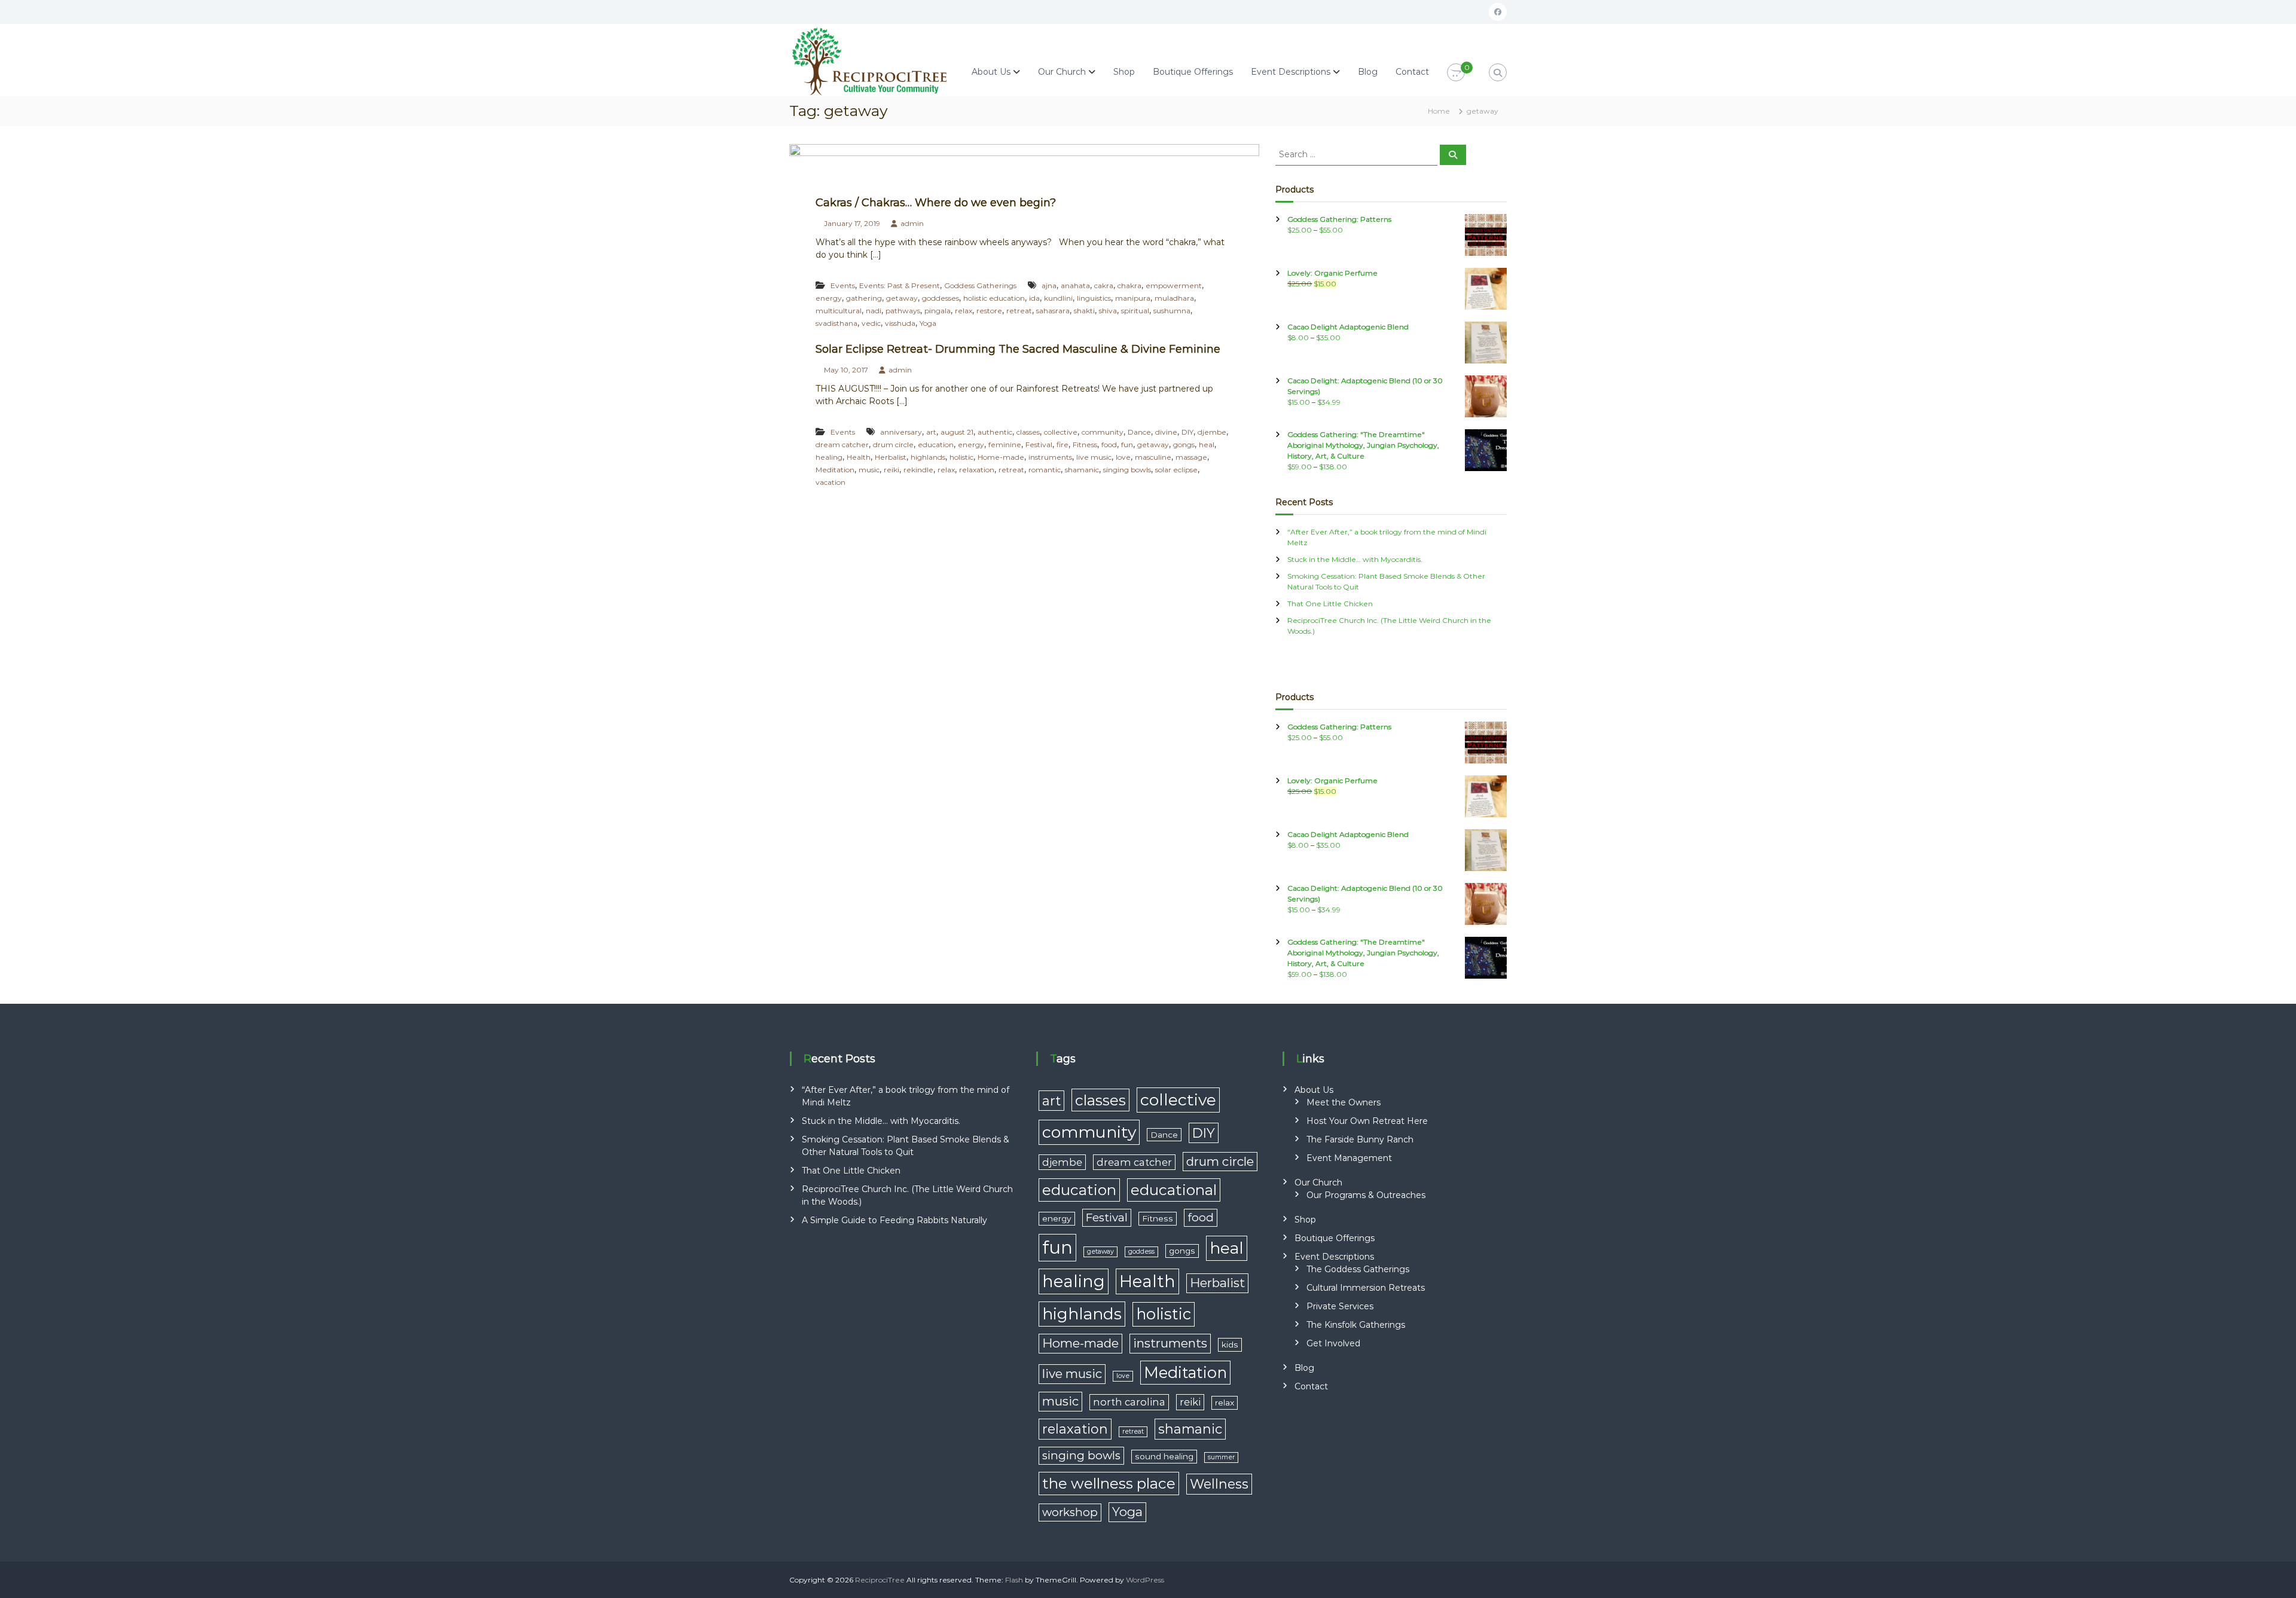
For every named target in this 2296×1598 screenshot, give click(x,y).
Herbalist (891, 457)
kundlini (1058, 298)
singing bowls (1127, 470)
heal (1207, 444)
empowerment (1174, 285)
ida (1034, 298)
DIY (1187, 432)
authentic (995, 432)
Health (859, 457)
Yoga (928, 323)
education (936, 444)
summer (1221, 1457)
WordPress (1145, 1580)
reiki (891, 470)
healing (829, 457)
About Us (991, 72)
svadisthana (836, 323)
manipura (1133, 298)
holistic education (994, 298)
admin (912, 223)
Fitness (1085, 444)
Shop (1124, 72)
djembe (1212, 432)
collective (1061, 432)
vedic (871, 323)
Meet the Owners (1344, 1102)
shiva (1108, 311)
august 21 (957, 432)
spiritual (1135, 311)
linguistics (1094, 298)
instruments (1050, 457)
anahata (1075, 285)
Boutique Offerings (1193, 72)
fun (1127, 444)
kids (1230, 1345)
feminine (1005, 444)
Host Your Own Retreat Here (1367, 1121)
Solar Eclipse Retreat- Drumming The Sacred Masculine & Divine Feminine (1018, 349)
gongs (1184, 444)
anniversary (901, 432)
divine (1166, 432)
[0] (1456, 73)
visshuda (900, 323)
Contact (1412, 72)
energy (829, 298)
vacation (831, 482)
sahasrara (1053, 311)
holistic (961, 457)
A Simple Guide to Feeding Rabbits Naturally (894, 1220)
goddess (1141, 1252)
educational (1174, 1190)
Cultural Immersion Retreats (1366, 1288)
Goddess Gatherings (980, 285)
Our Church (1062, 72)
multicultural (839, 311)
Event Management (1349, 1158)
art (931, 432)
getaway (902, 298)
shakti (1084, 311)
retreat (1019, 311)
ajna (1049, 285)
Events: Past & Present (900, 285)
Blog (1368, 72)
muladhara (1174, 298)
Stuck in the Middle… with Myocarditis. (1355, 559)
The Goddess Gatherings (1358, 1269)
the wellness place (1109, 1483)
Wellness (1219, 1484)
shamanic (1082, 470)
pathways (903, 311)
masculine (1153, 457)
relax (964, 311)
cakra (1104, 285)
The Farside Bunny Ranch (1360, 1139)
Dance (1139, 432)
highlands (928, 457)
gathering (864, 298)
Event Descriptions (1291, 72)
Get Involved (1333, 1343)
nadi (874, 311)
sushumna (1172, 311)
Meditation (835, 470)
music (869, 470)
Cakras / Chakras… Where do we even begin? (936, 203)
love (1123, 457)
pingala (938, 311)
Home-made (1001, 457)
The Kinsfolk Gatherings (1356, 1325)
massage (1191, 457)
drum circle (893, 444)
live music (1094, 457)
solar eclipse (1176, 470)
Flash (1014, 1580)
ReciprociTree (880, 1580)
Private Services (1340, 1306)
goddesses (941, 298)
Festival (1039, 444)
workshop (1070, 1512)
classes (1028, 432)
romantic (1045, 470)
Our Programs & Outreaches (1366, 1195)
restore (989, 311)
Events (843, 285)
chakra (1129, 285)
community (1103, 432)
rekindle (918, 470)
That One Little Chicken (1330, 604)
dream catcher (842, 444)
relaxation (977, 470)
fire (1062, 444)
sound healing (1164, 1456)
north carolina (1129, 1402)
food (1109, 444)
